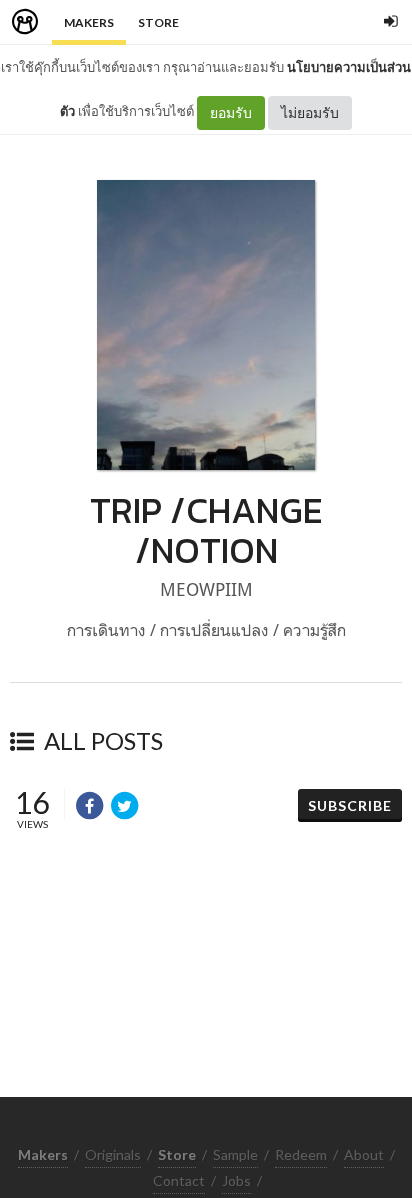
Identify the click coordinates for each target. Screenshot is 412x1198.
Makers (89, 22)
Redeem (301, 1154)
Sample (235, 1154)
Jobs (236, 1180)
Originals (113, 1154)
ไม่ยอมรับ (310, 112)
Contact (179, 1180)
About (364, 1154)
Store (158, 22)
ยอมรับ (231, 112)
